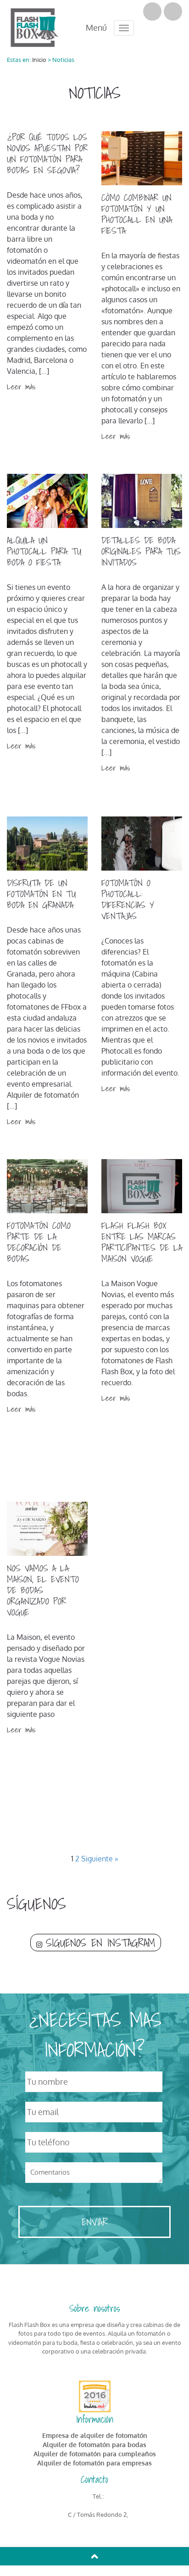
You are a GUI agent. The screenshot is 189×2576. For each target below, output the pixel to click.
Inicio (39, 60)
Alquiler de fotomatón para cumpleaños (95, 2454)
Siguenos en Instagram (100, 1943)
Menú (96, 26)
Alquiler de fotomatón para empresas (94, 2463)
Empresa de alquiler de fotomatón (95, 2435)
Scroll (94, 2556)
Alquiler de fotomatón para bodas (94, 2445)
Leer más (21, 386)
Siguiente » (100, 1859)
